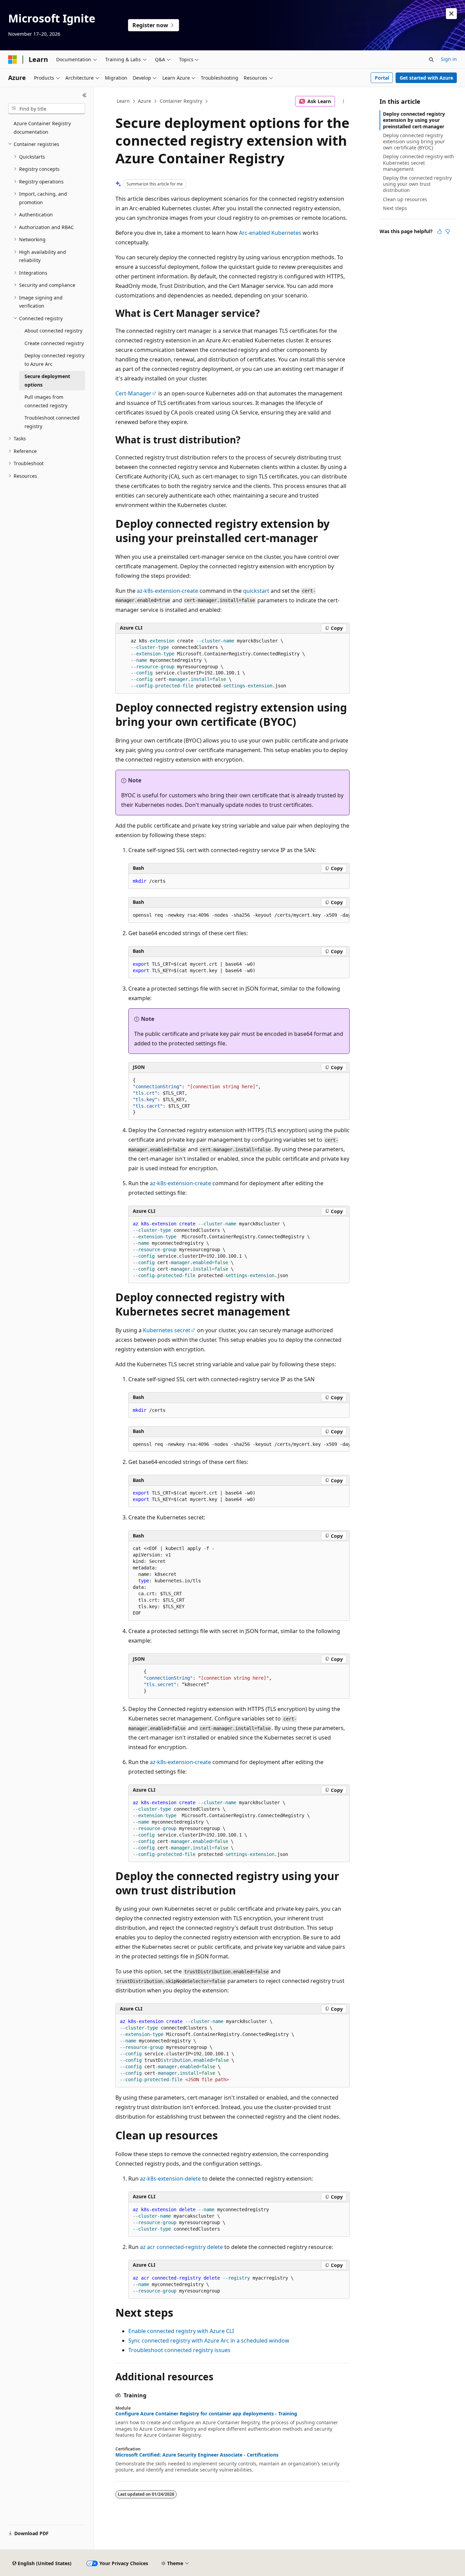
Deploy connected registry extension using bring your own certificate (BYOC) (414, 141)
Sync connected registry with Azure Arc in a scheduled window (209, 2341)
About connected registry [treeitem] (53, 331)
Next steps (395, 208)
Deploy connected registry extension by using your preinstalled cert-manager (414, 120)
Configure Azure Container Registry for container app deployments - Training (206, 2414)
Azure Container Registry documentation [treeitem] (42, 128)
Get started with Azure (426, 78)
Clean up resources (405, 199)
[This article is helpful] (439, 231)
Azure (145, 101)
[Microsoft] (13, 60)
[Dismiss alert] (451, 14)
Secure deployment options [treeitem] (47, 380)
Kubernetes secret (167, 1330)
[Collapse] (85, 95)
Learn (123, 101)
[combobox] (47, 109)
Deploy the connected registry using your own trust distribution (417, 184)
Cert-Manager (133, 393)
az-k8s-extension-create (167, 591)
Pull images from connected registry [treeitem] (46, 401)
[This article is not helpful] (448, 231)
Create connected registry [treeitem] (54, 343)
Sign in (449, 59)
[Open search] (431, 60)
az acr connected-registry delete (181, 2247)
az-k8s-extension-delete (170, 2179)
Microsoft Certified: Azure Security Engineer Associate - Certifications (197, 2455)
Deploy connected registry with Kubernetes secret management (419, 162)
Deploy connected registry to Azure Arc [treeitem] (54, 360)
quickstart (256, 591)
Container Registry (181, 101)
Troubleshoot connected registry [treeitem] (52, 422)
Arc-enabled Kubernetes (270, 233)
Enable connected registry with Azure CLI (181, 2331)
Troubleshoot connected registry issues (179, 2350)
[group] (239, 915)
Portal (382, 78)
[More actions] (344, 101)
